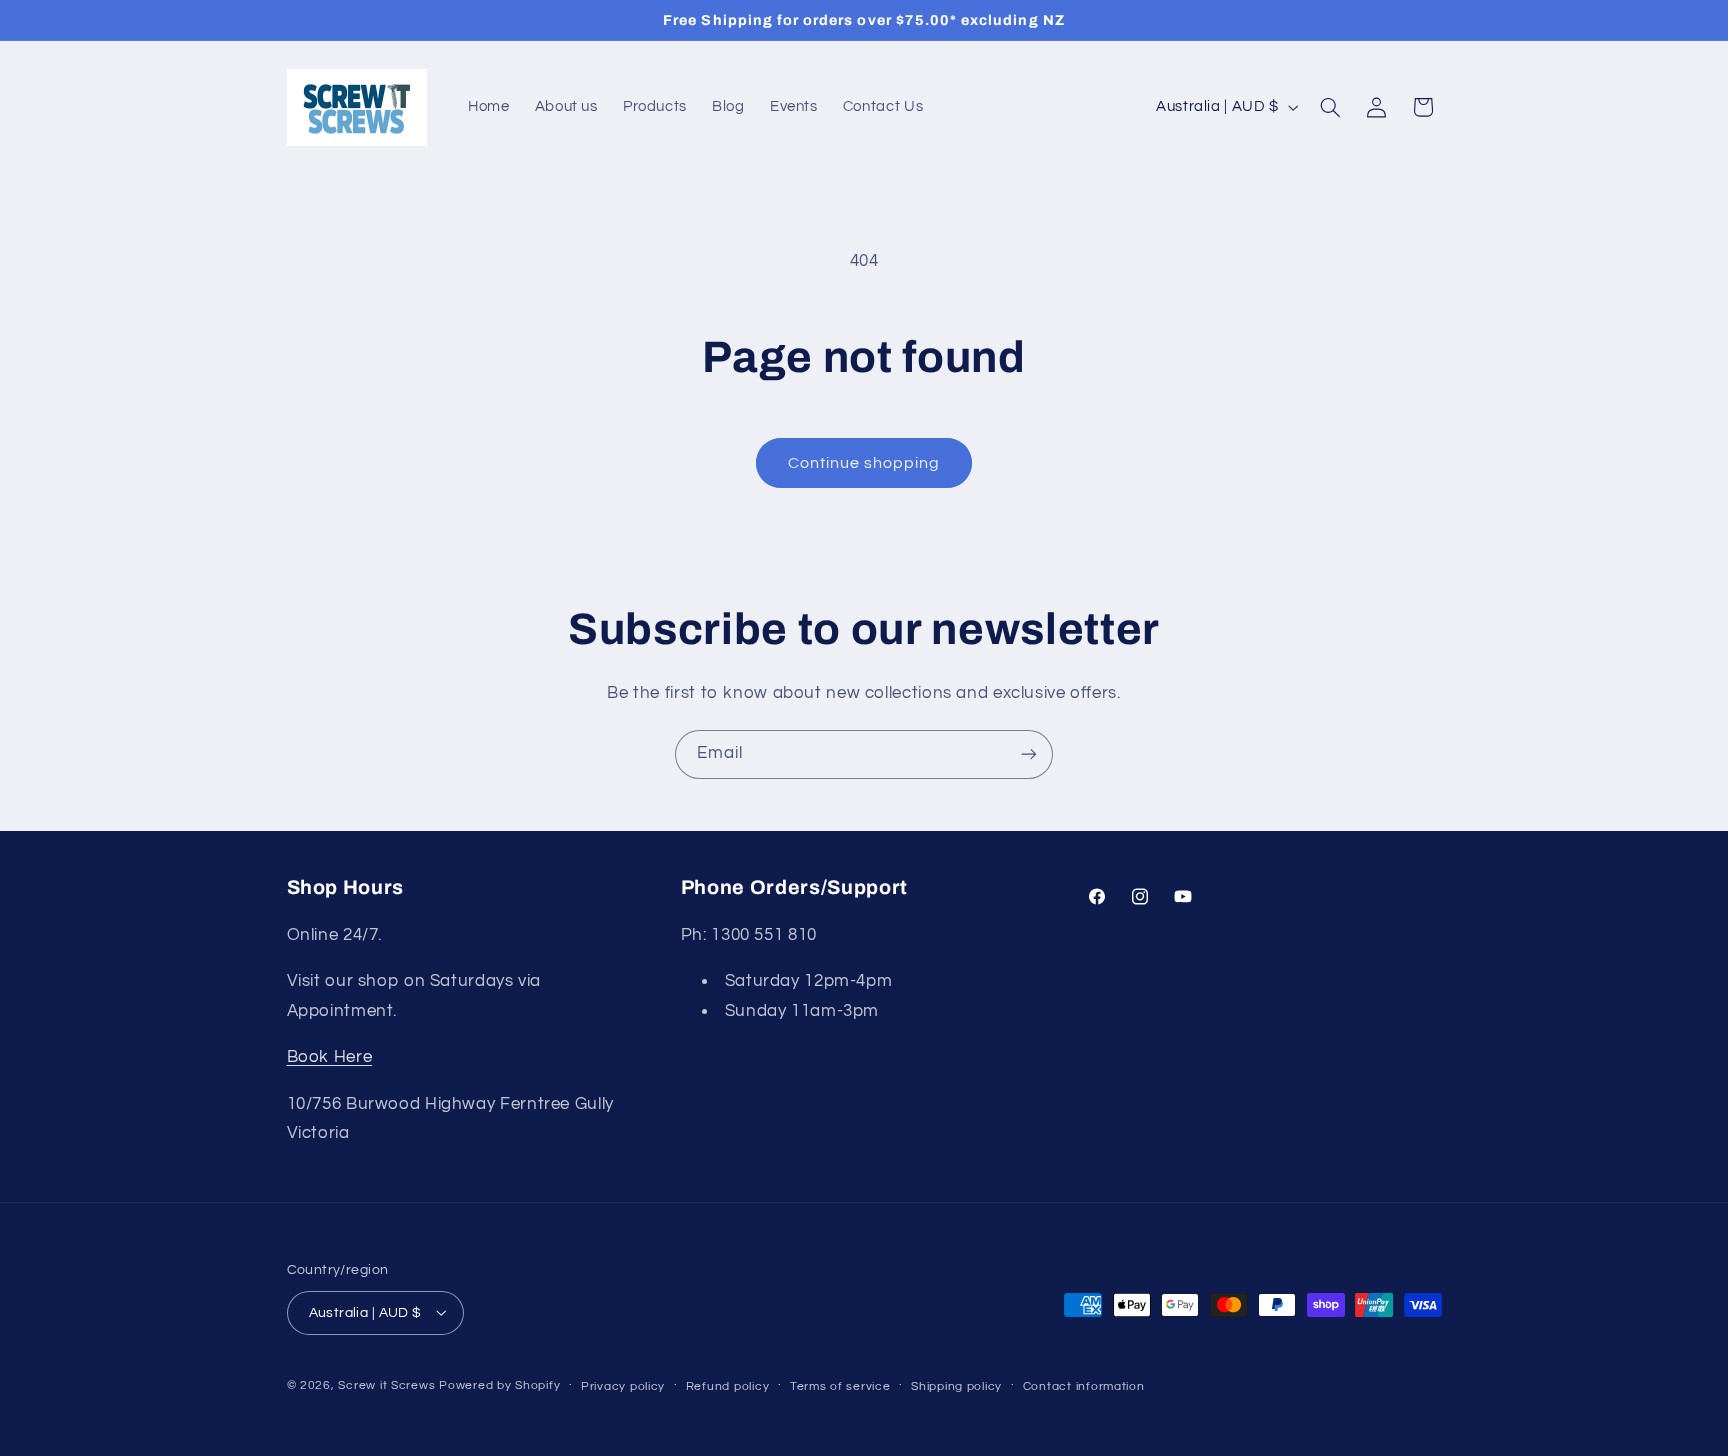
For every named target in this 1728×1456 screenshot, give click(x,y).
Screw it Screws (388, 1384)
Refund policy (728, 1385)
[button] (1330, 107)
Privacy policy (623, 1385)
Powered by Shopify (499, 1384)
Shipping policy (956, 1385)
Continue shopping (864, 463)
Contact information (1084, 1385)
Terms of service (840, 1385)
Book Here (330, 1058)
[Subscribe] (1029, 754)
